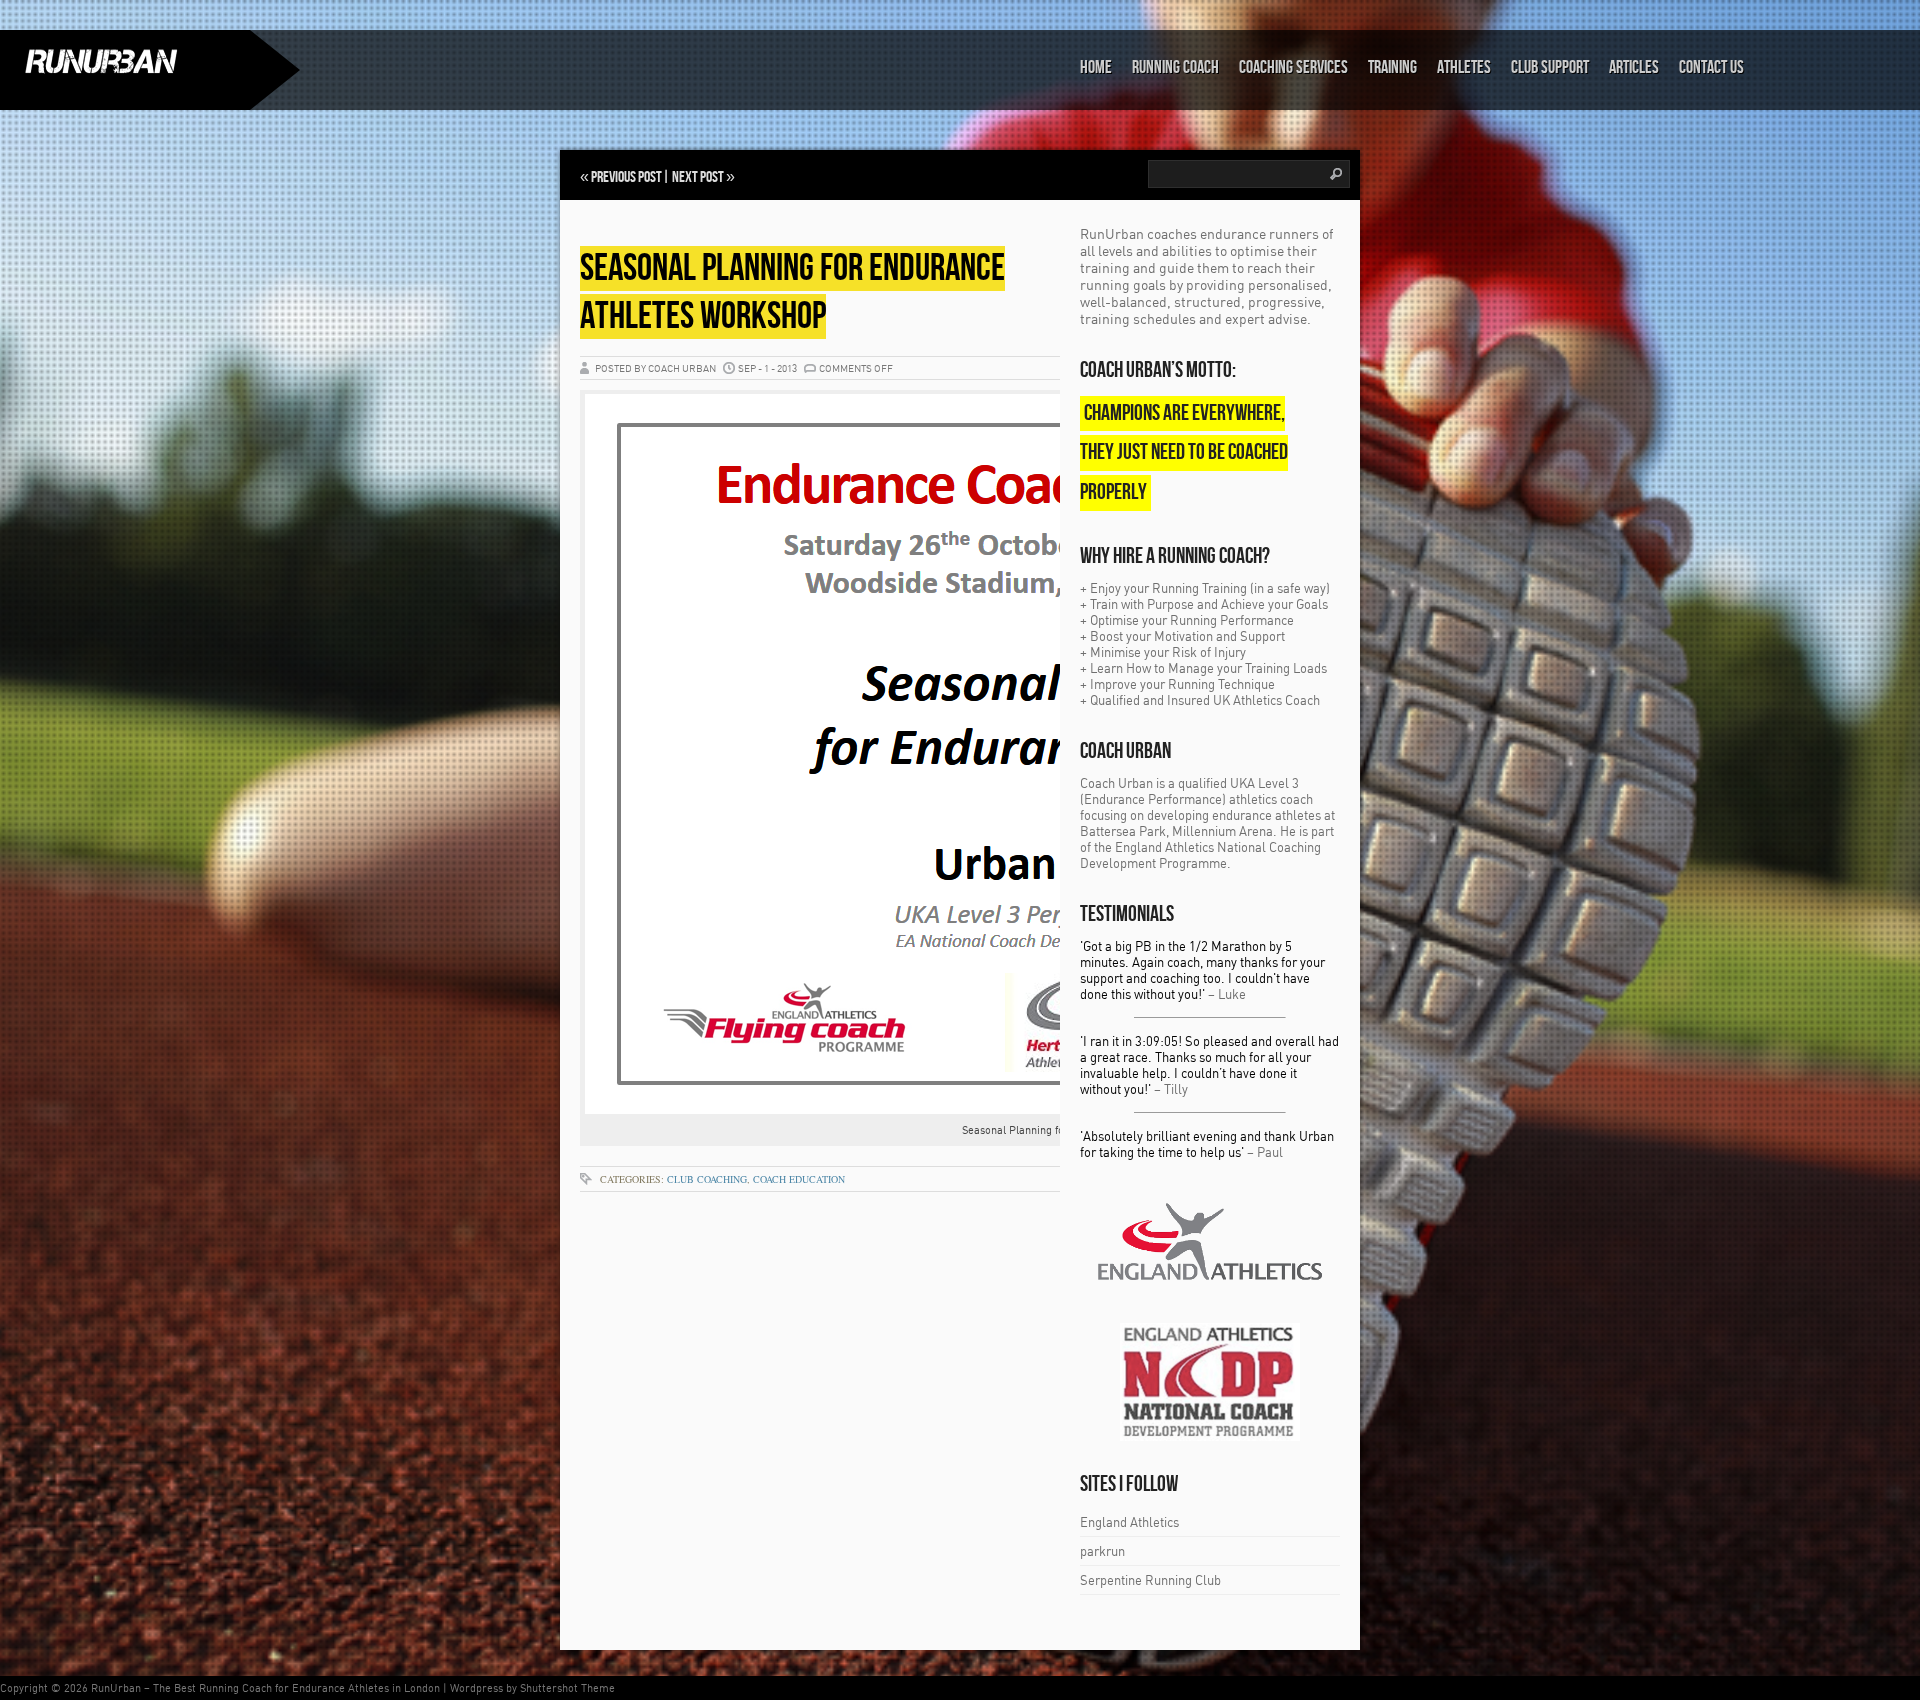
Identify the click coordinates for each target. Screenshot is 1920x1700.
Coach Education (799, 1179)
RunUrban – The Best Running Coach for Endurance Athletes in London (265, 1688)
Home (1096, 67)
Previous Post (626, 177)
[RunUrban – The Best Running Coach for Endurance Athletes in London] (125, 61)
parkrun (1102, 1551)
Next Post (698, 177)
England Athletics (1129, 1522)
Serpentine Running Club (1150, 1580)
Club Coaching (707, 1179)
